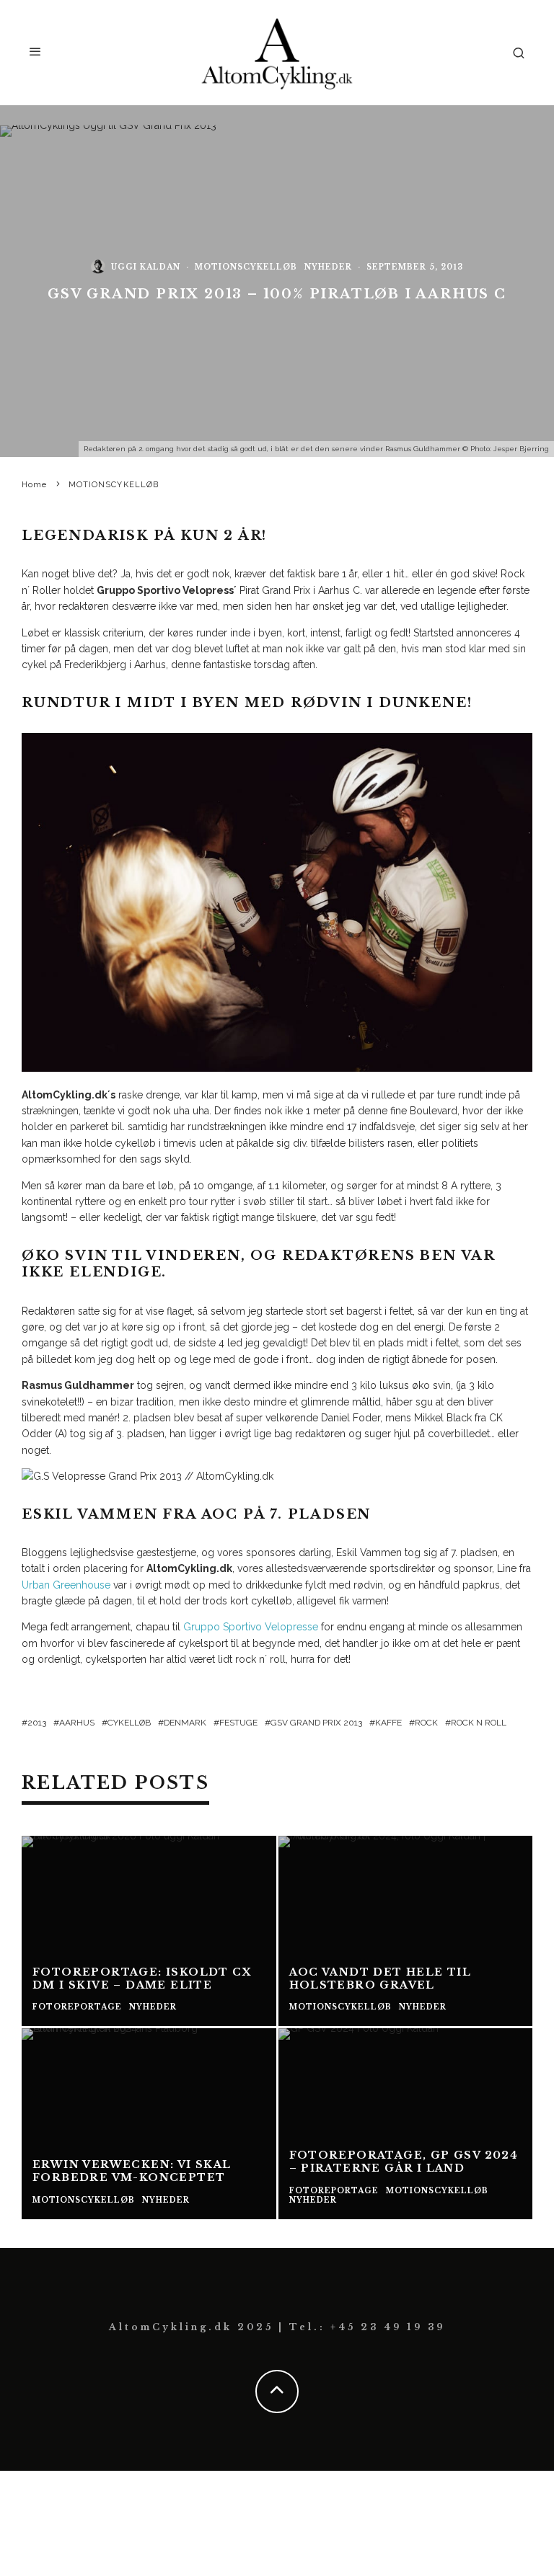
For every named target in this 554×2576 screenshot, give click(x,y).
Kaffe (388, 1723)
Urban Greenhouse (67, 1585)
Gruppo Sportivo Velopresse (251, 1627)
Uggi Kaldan (146, 267)
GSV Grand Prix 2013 (316, 1723)
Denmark (185, 1723)
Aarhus (77, 1723)
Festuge (238, 1723)
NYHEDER (328, 267)
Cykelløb (129, 1723)
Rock (426, 1723)
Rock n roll (479, 1723)
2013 (37, 1723)
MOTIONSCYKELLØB (246, 267)
